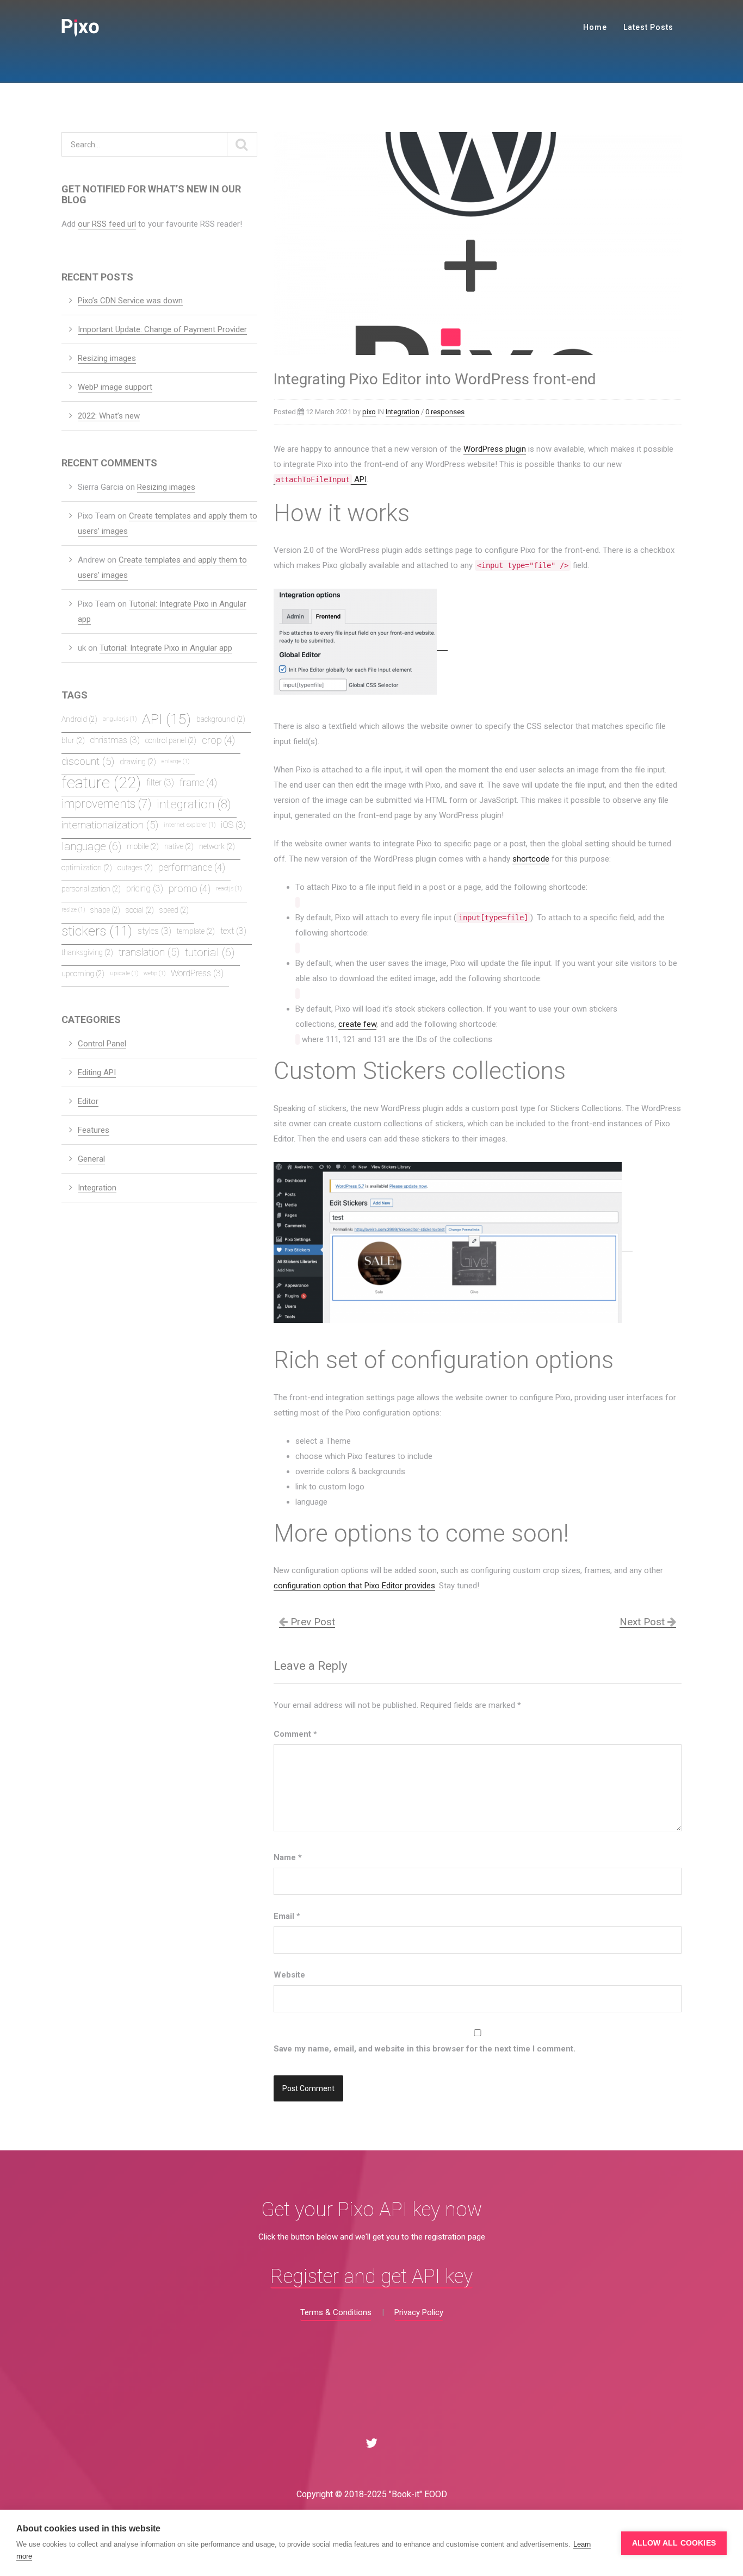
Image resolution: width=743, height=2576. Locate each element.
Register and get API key (371, 2277)
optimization (87, 868)
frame (198, 783)
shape (105, 910)
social (140, 910)
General (91, 1159)
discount (88, 761)
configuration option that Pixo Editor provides (354, 1586)
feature (101, 784)
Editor (88, 1101)
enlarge (175, 761)
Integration (403, 412)
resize (73, 910)
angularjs (120, 719)
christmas (115, 740)
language (91, 846)
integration (194, 804)
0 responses (445, 412)
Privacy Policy (419, 2312)
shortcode (531, 859)
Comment (295, 1734)
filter (160, 782)
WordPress (197, 973)
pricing (145, 888)
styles (154, 931)
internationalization (110, 825)
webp (154, 973)
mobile (143, 846)
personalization (91, 889)
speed (174, 910)
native (179, 846)
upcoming (83, 974)
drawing (138, 762)
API (321, 479)
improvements (106, 804)
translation (149, 952)
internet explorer (190, 825)
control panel (171, 740)
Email (287, 1916)
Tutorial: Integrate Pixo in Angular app (166, 648)
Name (288, 1857)
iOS (233, 825)
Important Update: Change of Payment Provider (162, 329)
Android (79, 719)
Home (595, 27)
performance (192, 868)
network (217, 846)
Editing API (97, 1072)
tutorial (210, 952)
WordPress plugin (495, 449)
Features (94, 1130)
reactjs (229, 888)
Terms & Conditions (336, 2312)
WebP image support (115, 387)
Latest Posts (648, 27)
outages (135, 868)
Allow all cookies (674, 2543)
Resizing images (107, 358)
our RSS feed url (107, 224)
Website (289, 1975)
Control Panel (102, 1044)
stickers (97, 931)
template (196, 931)
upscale (124, 973)
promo (190, 889)
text (233, 931)
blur (73, 740)
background (221, 719)
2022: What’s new (109, 416)
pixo (369, 412)
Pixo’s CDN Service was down (130, 301)
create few (357, 1024)
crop (218, 740)
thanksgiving (87, 952)
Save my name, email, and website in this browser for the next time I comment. (425, 2049)
